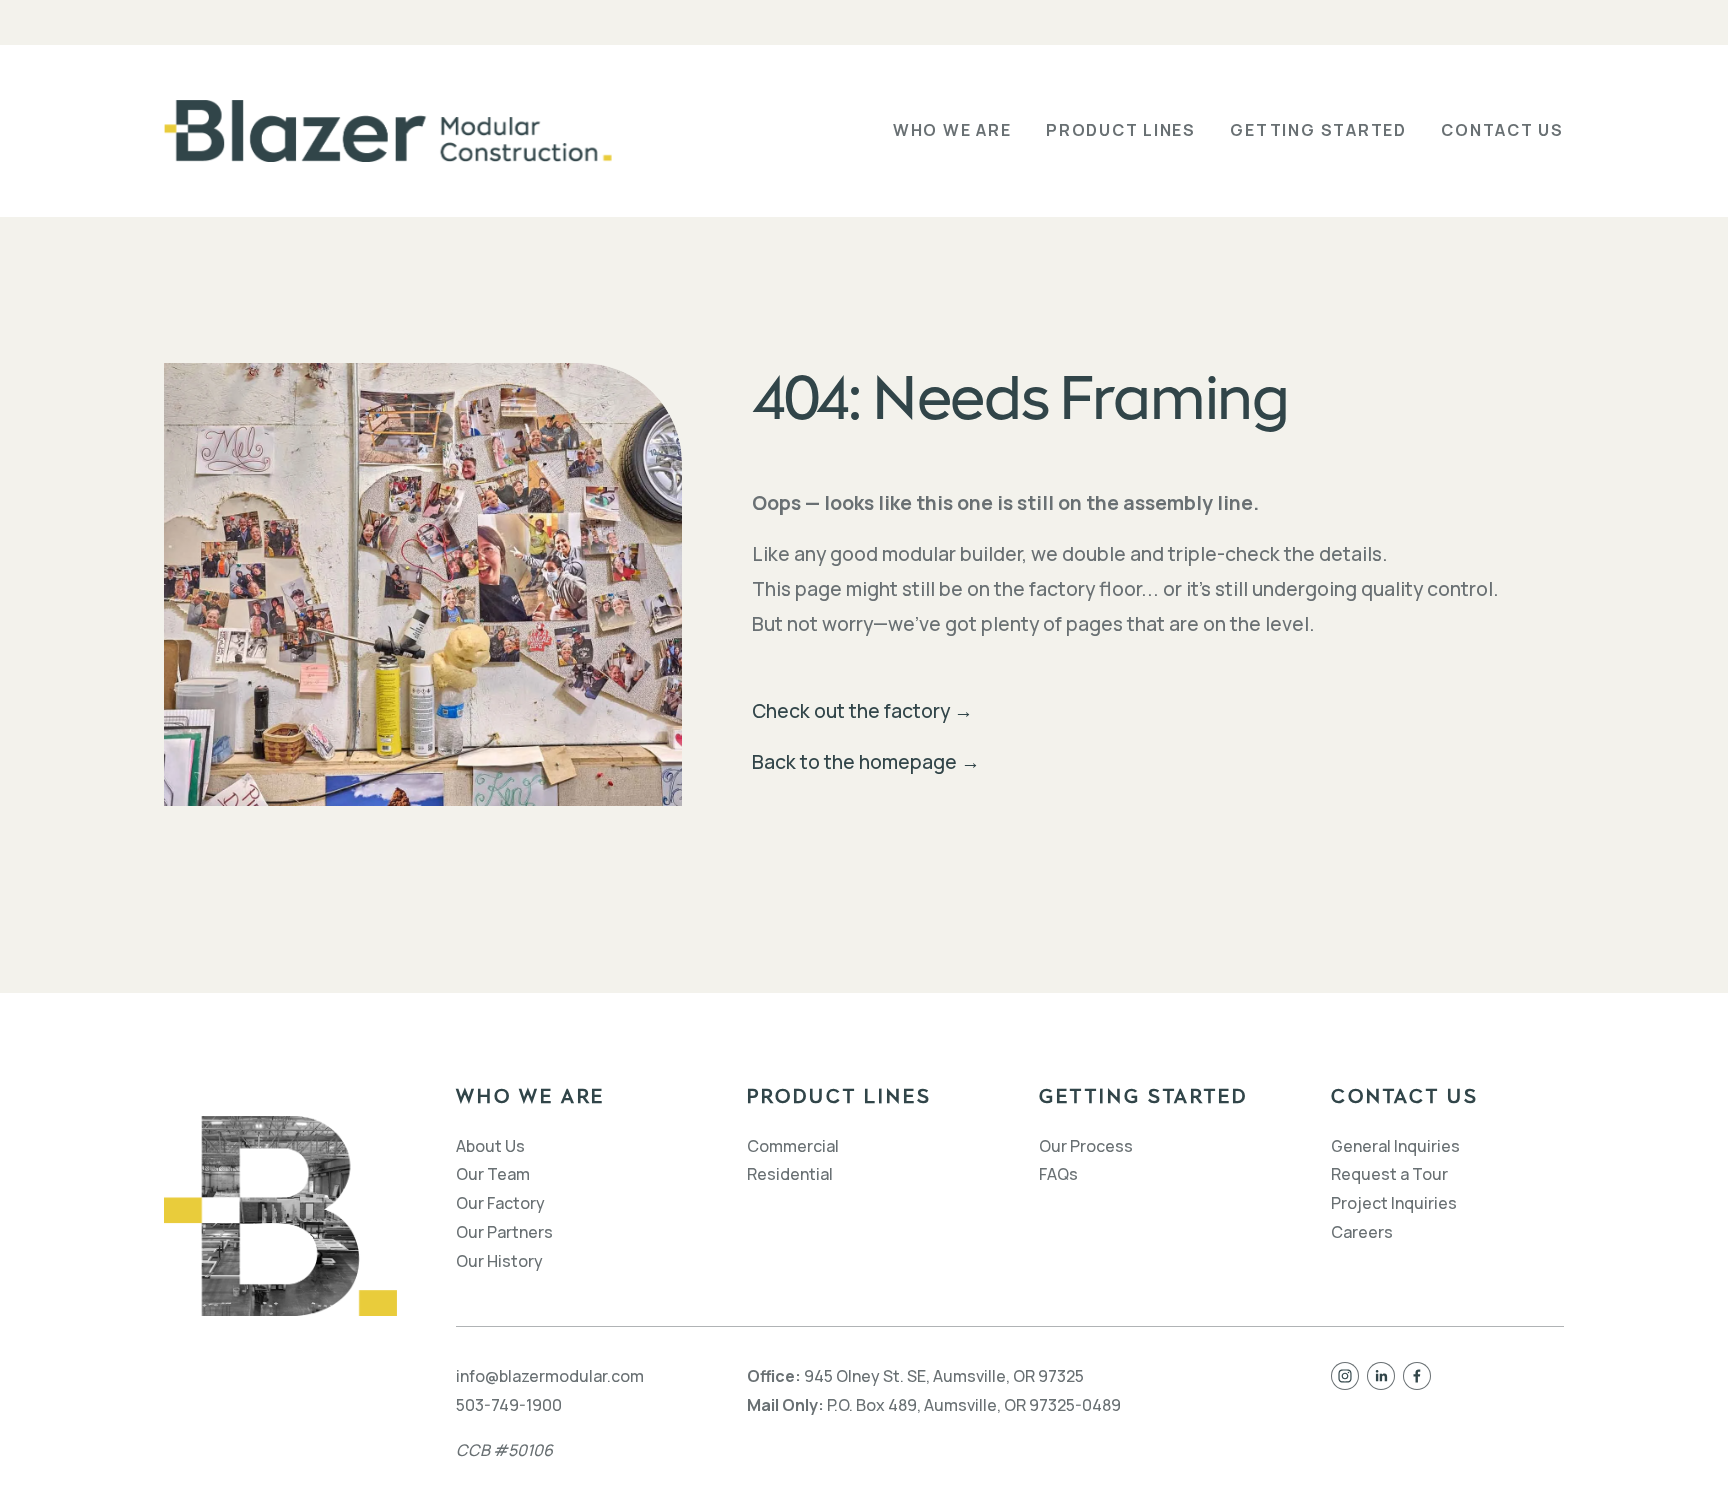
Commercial (793, 1146)
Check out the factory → (862, 710)
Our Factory (500, 1203)
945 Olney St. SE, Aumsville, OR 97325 (944, 1376)
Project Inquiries (1394, 1203)
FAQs (1058, 1174)
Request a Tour (1389, 1174)
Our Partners (504, 1232)
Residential (790, 1174)
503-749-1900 (509, 1405)
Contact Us (1502, 130)
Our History (499, 1261)
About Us (490, 1146)
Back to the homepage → (866, 761)
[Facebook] (1417, 1376)
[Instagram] (1345, 1376)
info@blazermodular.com (550, 1376)
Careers (1362, 1232)
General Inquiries (1395, 1146)
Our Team (493, 1174)
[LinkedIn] (1381, 1376)
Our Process (1086, 1146)
